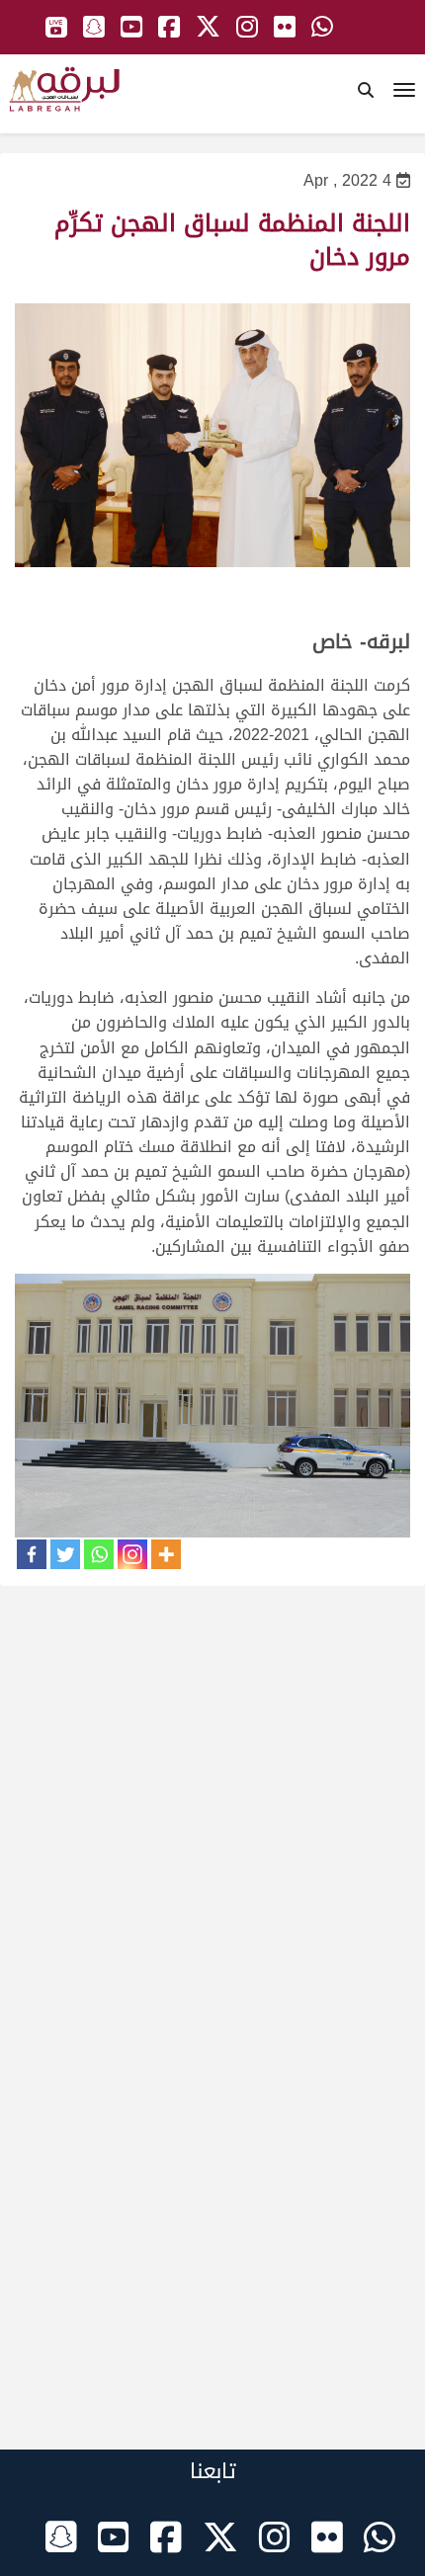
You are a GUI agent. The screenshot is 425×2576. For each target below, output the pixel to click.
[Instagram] (132, 1554)
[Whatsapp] (99, 1554)
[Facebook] (32, 1554)
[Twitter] (65, 1554)
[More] (166, 1554)
